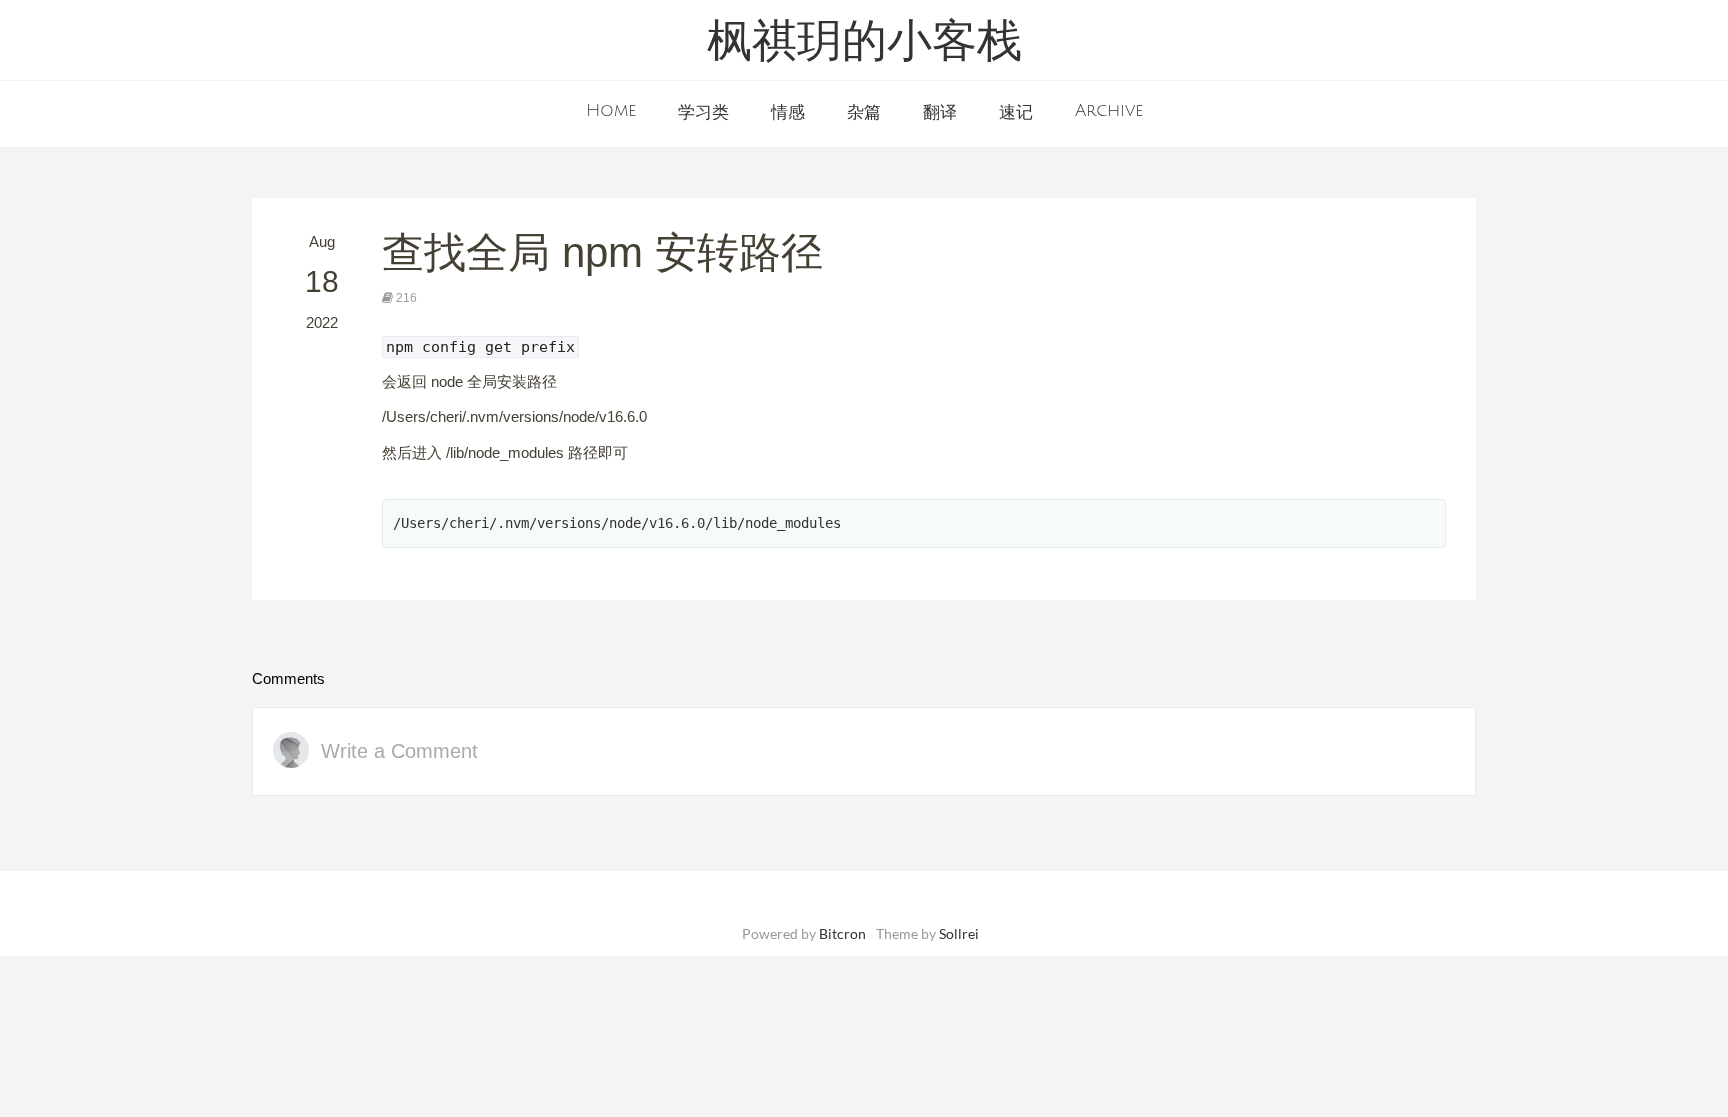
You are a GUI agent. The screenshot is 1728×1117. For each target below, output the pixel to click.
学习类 (703, 113)
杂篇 (864, 113)
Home (611, 111)
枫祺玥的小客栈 (864, 44)
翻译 (940, 113)
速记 (1016, 113)
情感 (788, 113)
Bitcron (842, 933)
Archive (1109, 111)
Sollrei (959, 933)
